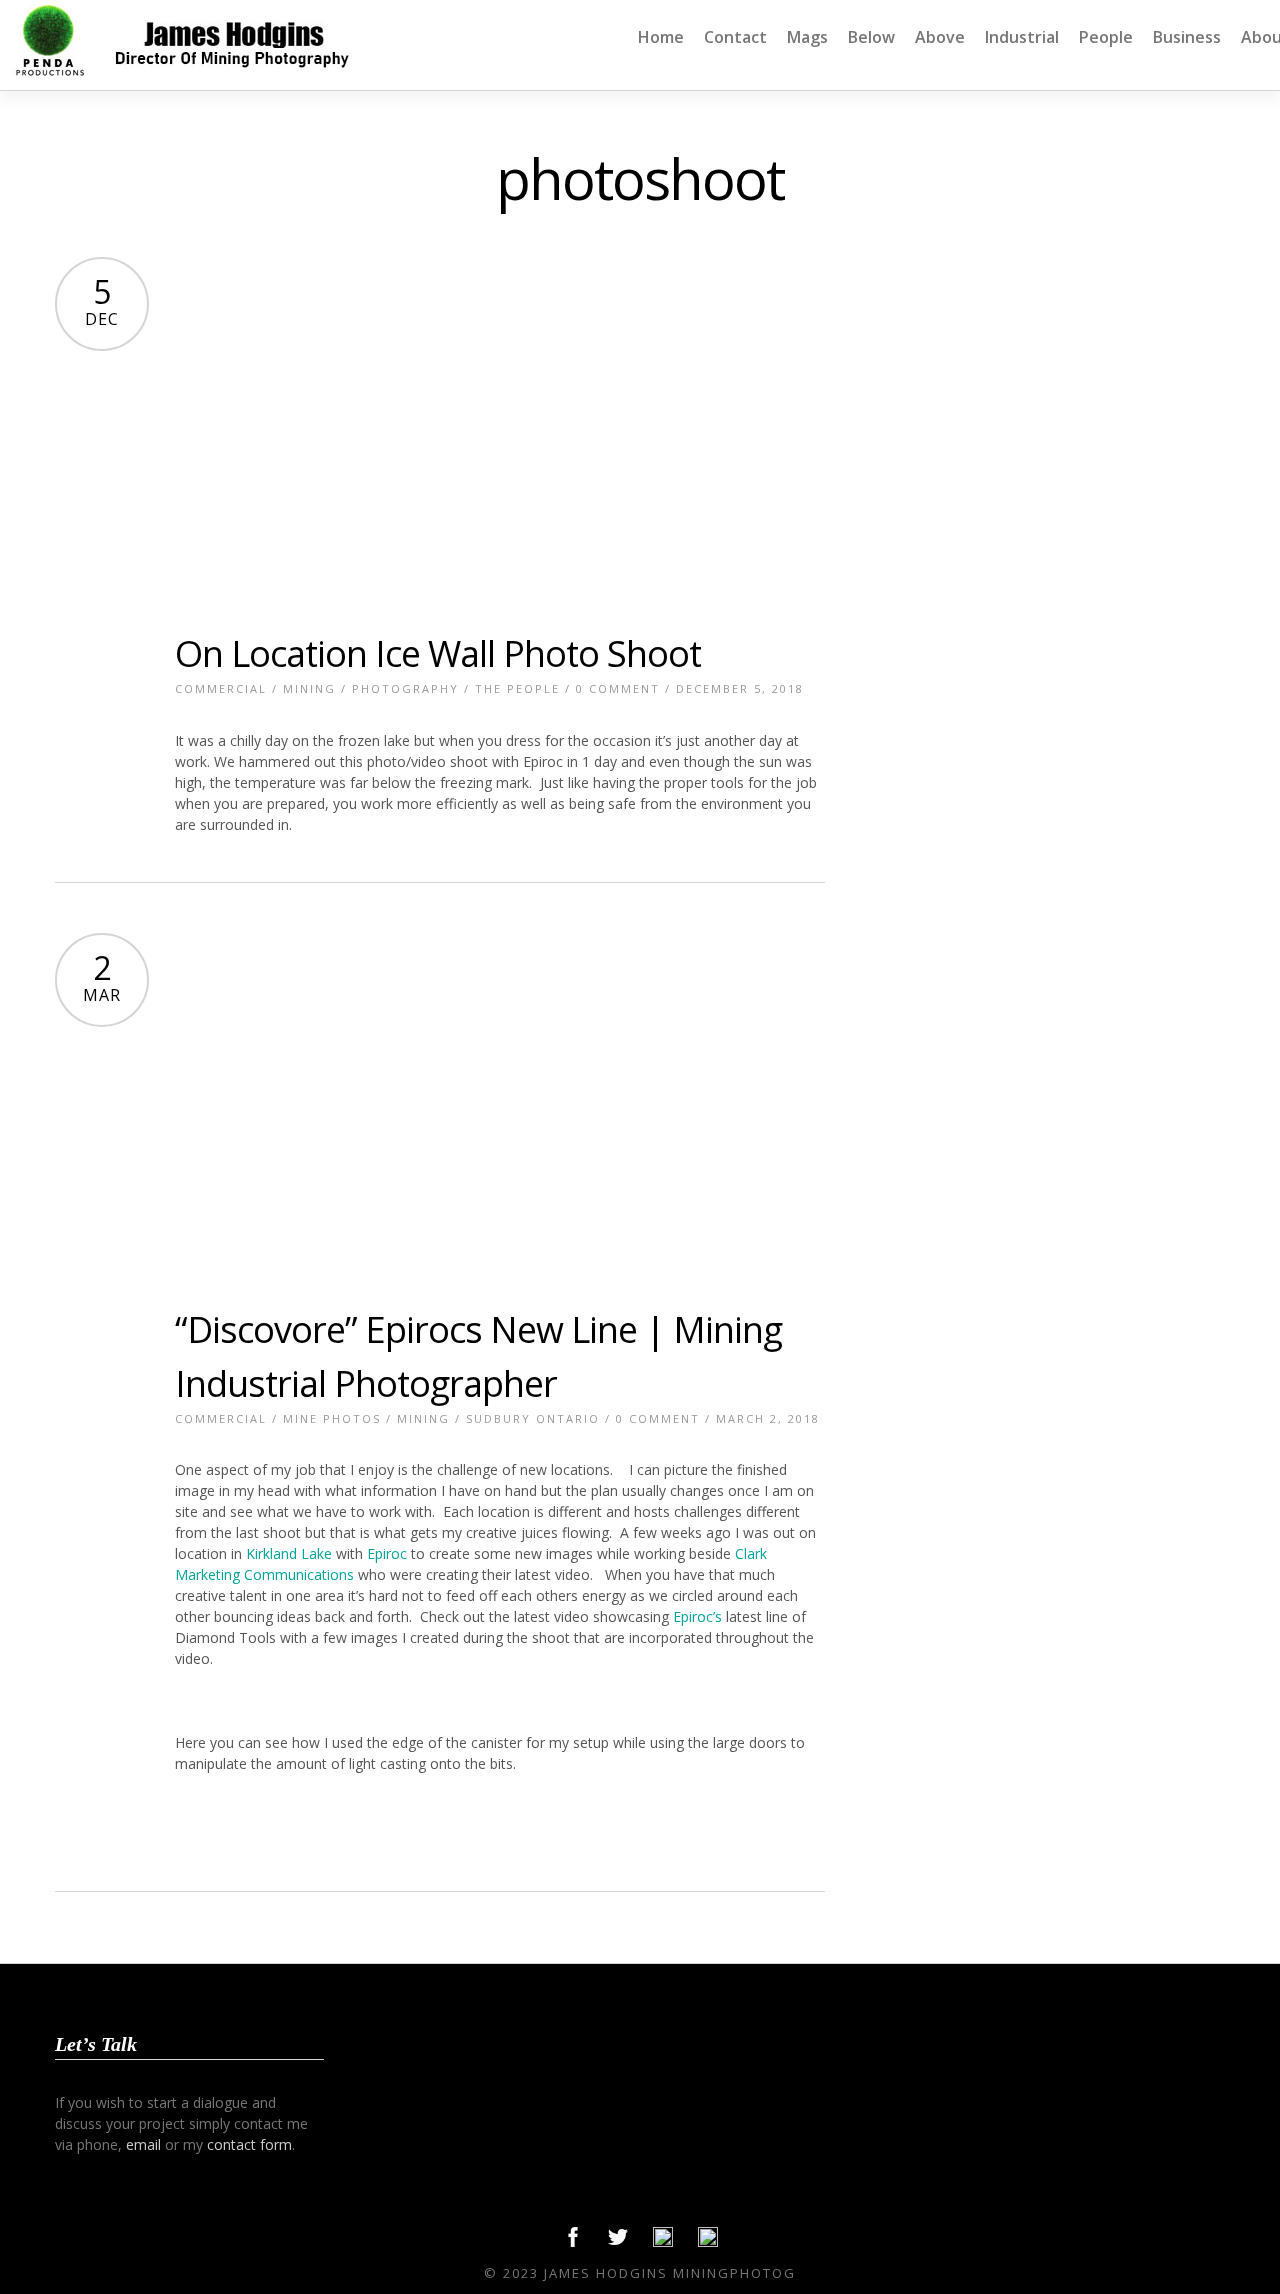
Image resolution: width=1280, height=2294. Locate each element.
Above (940, 37)
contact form (249, 2144)
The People (517, 688)
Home (661, 37)
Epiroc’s (697, 1616)
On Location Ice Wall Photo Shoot (438, 653)
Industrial (1022, 37)
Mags (807, 37)
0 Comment (618, 688)
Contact (735, 37)
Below (871, 37)
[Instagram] (708, 2242)
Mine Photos (332, 1418)
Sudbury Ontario (533, 1418)
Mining (309, 688)
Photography (405, 688)
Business (1187, 37)
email (143, 2144)
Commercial (221, 688)
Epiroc (385, 1553)
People (1106, 37)
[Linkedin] (663, 2242)
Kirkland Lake (289, 1553)
